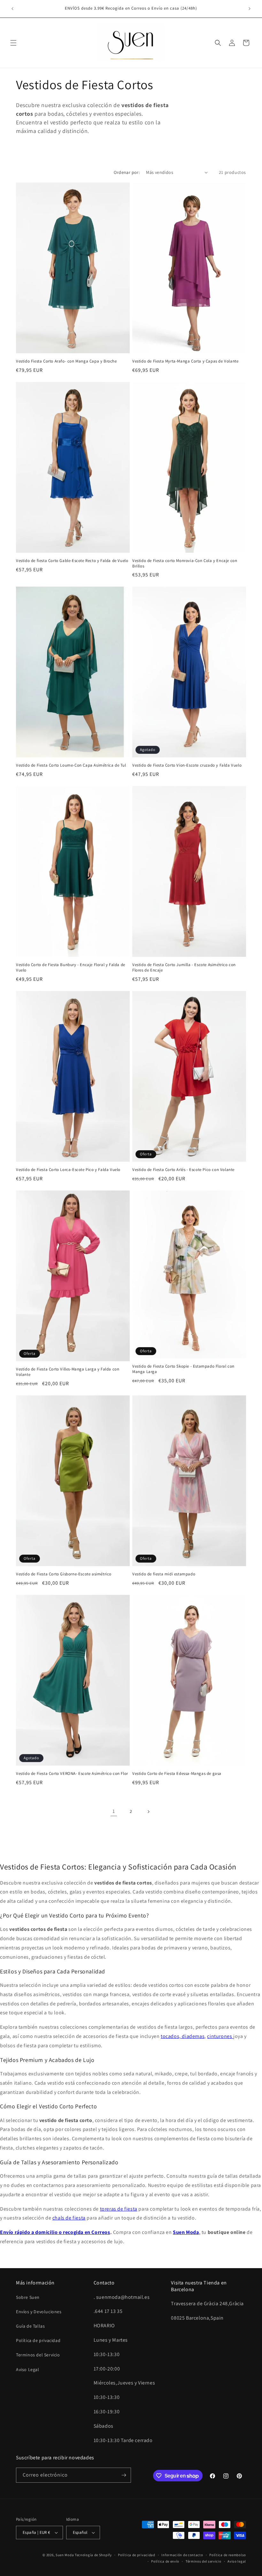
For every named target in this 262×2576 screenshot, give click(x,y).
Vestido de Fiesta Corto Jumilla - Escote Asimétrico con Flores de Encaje (184, 968)
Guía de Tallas (30, 2326)
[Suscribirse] (124, 2475)
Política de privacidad (38, 2340)
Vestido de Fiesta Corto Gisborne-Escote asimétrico (64, 1574)
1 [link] (114, 1811)
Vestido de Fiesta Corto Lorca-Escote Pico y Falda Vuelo (68, 1170)
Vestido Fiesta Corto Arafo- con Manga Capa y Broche (66, 361)
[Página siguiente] (148, 1812)
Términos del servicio (204, 2561)
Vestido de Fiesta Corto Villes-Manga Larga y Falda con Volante (68, 1372)
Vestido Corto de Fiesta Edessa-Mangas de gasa (177, 1774)
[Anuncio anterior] (12, 9)
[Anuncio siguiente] (250, 9)
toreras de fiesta (119, 2209)
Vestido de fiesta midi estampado (164, 1574)
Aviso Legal (28, 2369)
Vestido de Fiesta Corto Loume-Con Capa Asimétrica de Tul (71, 765)
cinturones (220, 2036)
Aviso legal (237, 2561)
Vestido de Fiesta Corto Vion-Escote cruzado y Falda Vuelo (187, 765)
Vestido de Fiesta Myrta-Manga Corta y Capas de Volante (185, 361)
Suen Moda (65, 2555)
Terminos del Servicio (38, 2355)
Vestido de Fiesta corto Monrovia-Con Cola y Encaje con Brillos (185, 563)
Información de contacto (182, 2555)
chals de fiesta (69, 2218)
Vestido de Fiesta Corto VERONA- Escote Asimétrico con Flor (72, 1774)
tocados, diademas (183, 2036)
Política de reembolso (228, 2555)
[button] (13, 43)
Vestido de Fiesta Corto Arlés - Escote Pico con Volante (183, 1170)
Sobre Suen (28, 2297)
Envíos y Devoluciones (39, 2312)
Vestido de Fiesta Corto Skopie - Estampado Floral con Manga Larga (183, 1369)
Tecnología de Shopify (93, 2555)
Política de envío (165, 2561)
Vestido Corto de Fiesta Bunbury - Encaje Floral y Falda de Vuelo (71, 968)
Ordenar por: (127, 172)
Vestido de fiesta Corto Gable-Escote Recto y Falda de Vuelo (72, 561)
